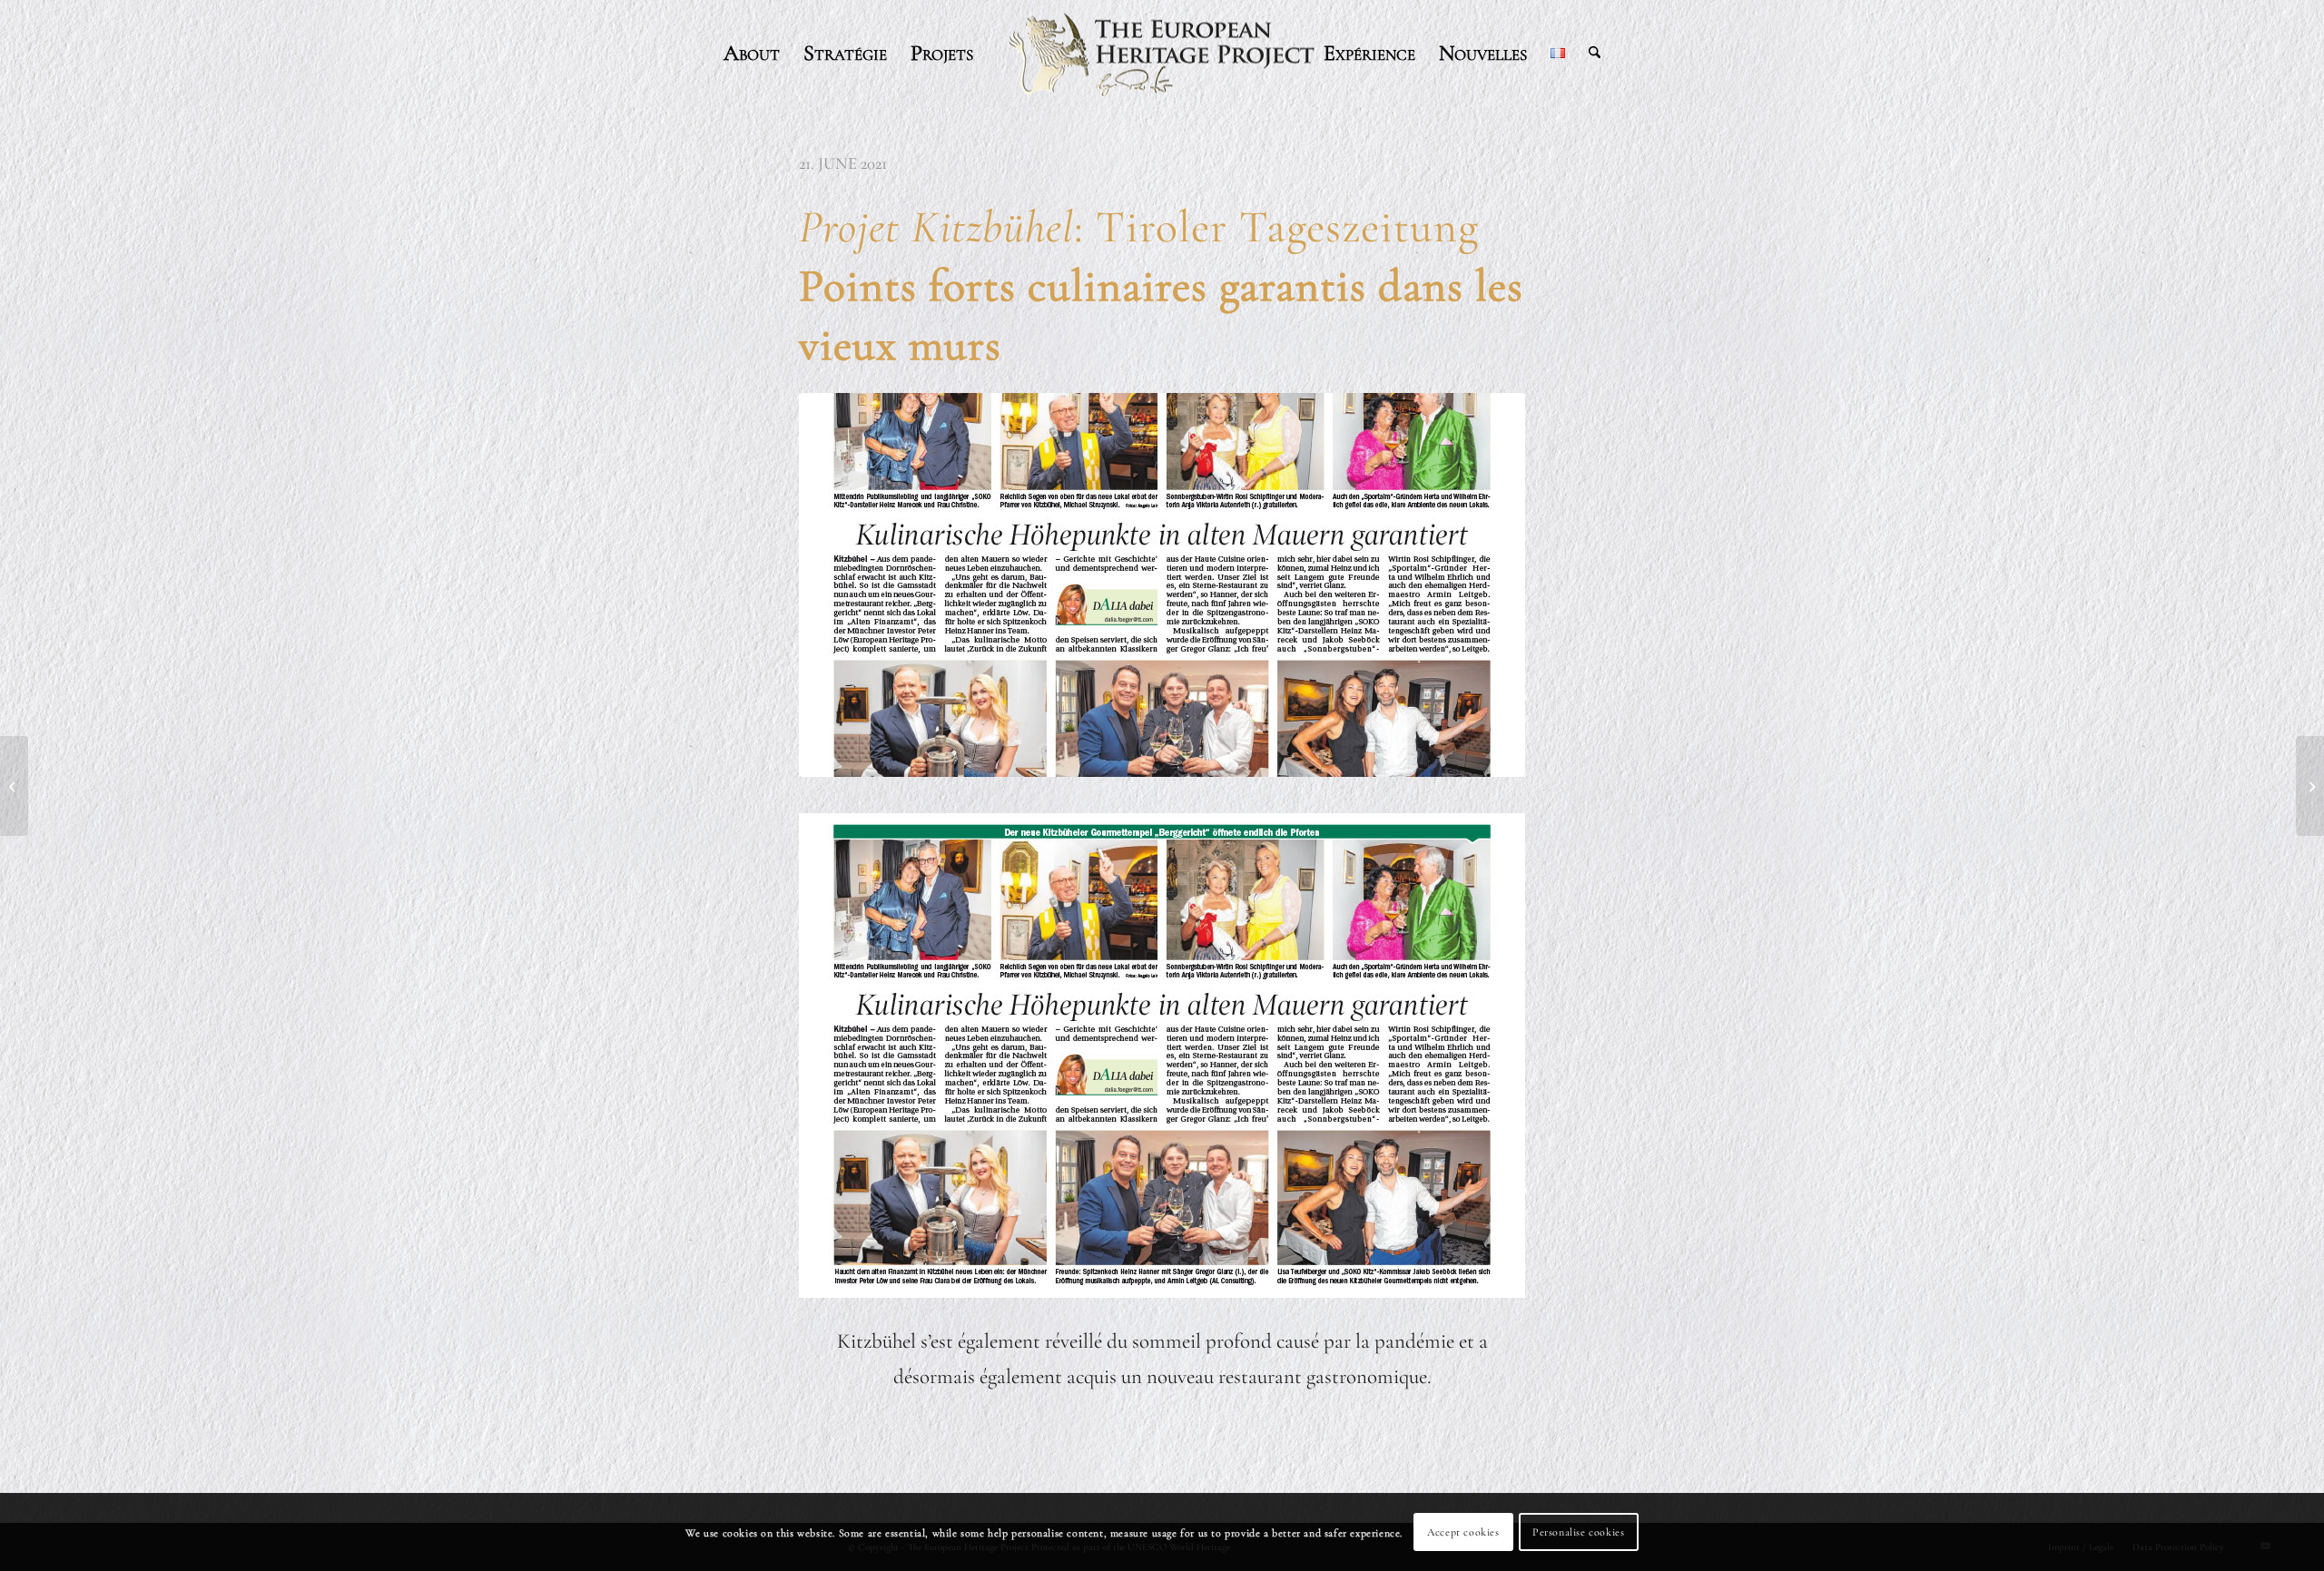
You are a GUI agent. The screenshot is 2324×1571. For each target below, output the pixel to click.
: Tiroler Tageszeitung (1161, 286)
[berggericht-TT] (1162, 585)
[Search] (1595, 54)
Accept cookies (1463, 1532)
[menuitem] (752, 54)
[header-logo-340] (1162, 54)
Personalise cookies (1578, 1532)
